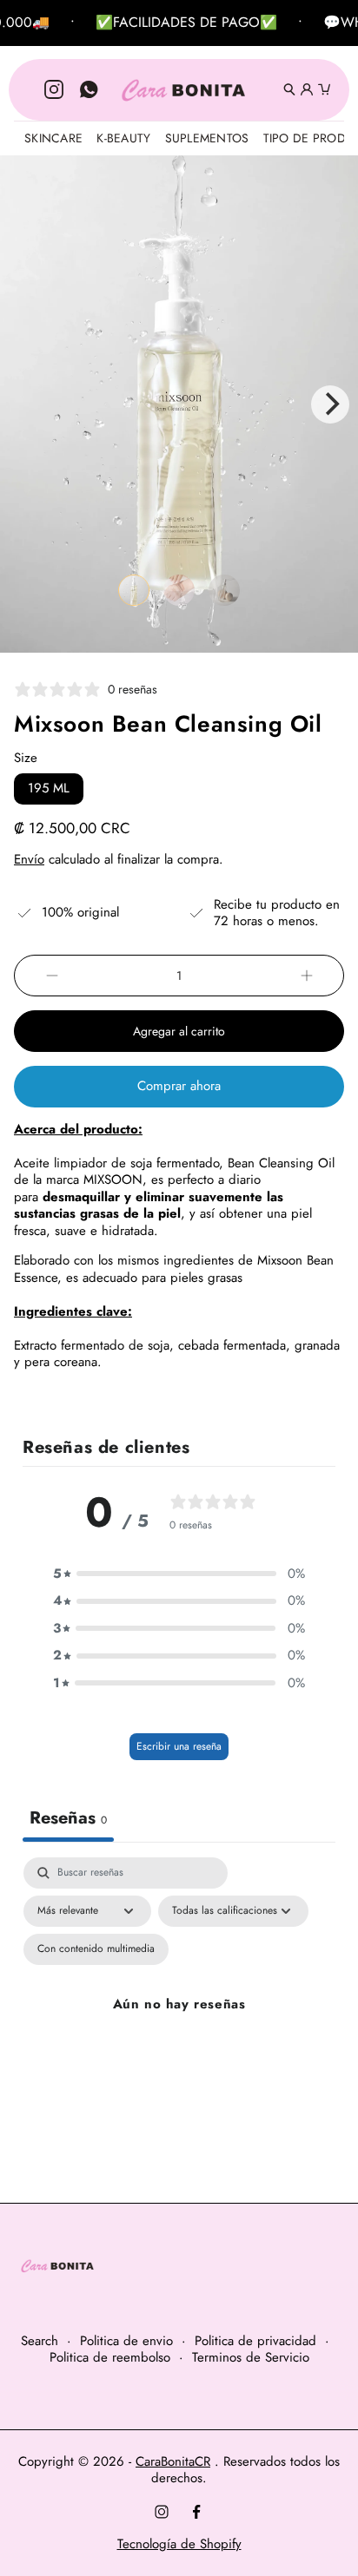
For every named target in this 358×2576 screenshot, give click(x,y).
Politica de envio (126, 2342)
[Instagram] (54, 89)
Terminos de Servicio (251, 2358)
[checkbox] (96, 1949)
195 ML (56, 791)
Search (40, 2342)
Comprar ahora (179, 1086)
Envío (29, 859)
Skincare (53, 138)
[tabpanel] (179, 2025)
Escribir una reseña (179, 1746)
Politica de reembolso (110, 2358)
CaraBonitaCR (173, 2461)
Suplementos (207, 138)
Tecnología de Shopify (179, 2544)
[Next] (330, 404)
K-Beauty (123, 138)
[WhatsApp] (89, 89)
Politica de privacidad (255, 2342)
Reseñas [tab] (68, 1818)
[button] (134, 590)
